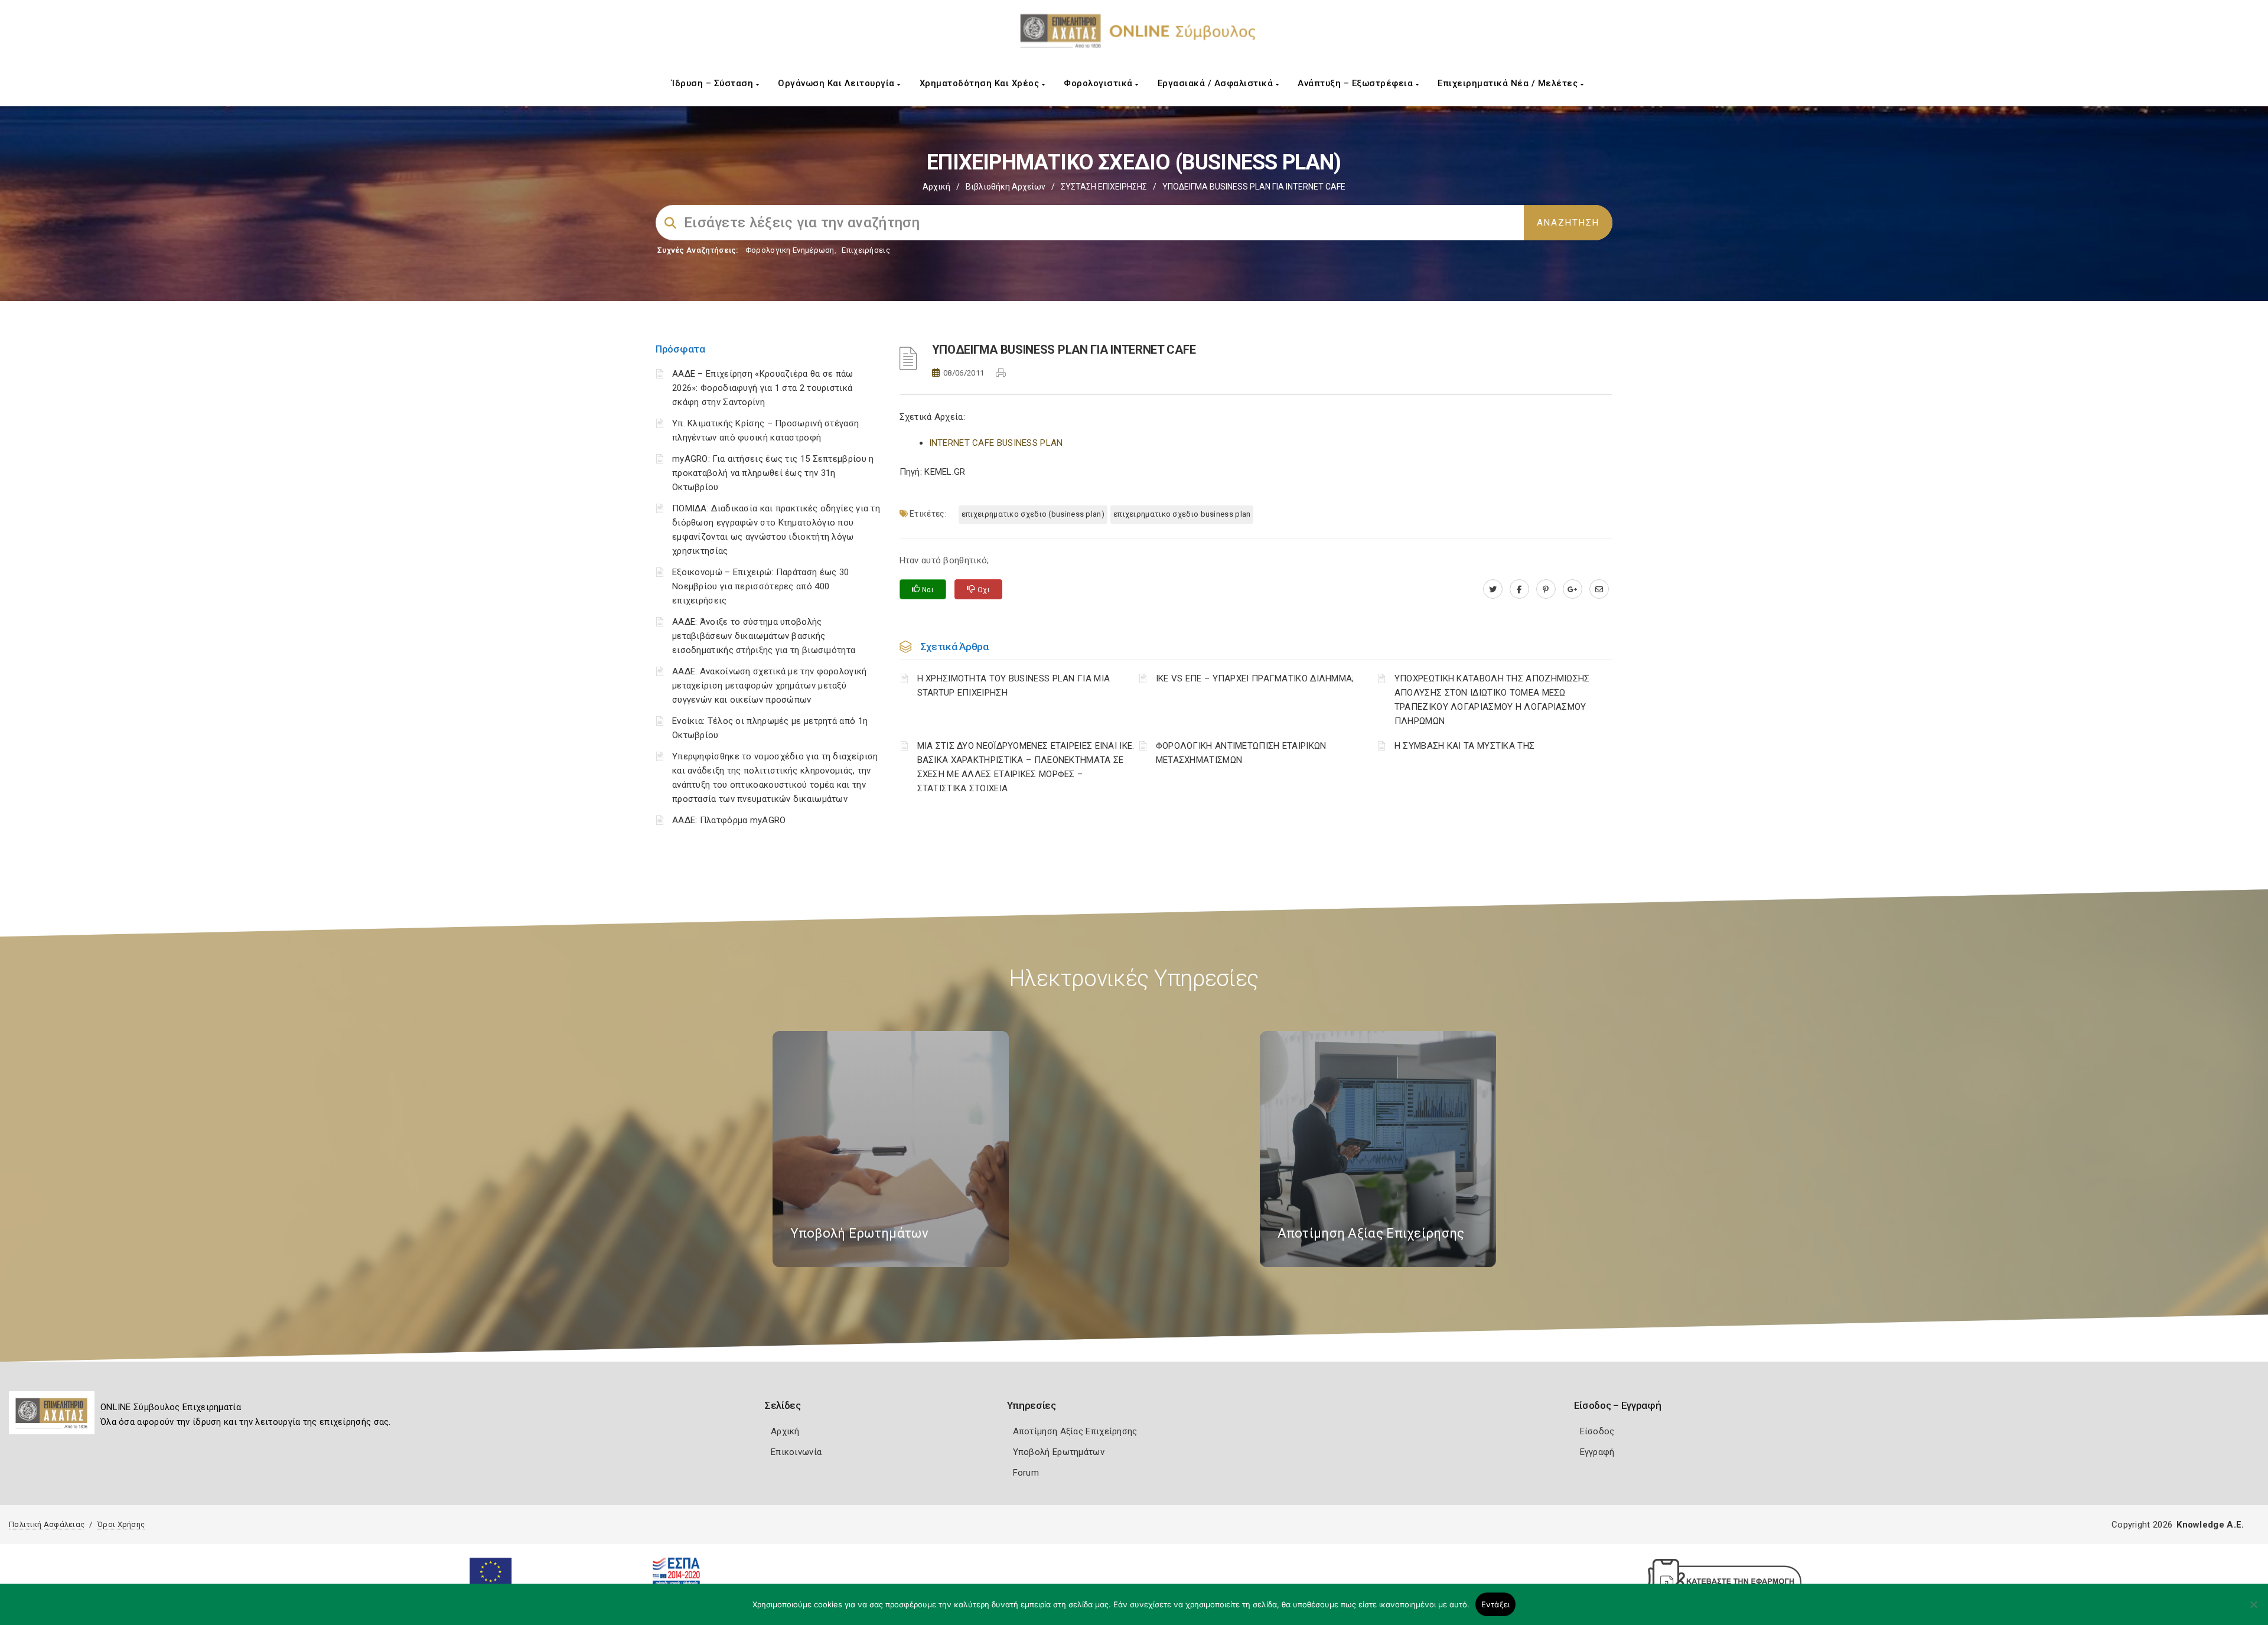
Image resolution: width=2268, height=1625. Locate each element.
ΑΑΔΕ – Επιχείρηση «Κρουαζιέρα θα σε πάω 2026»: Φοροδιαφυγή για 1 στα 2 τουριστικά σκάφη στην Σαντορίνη (763, 388)
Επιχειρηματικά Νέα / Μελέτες (1509, 83)
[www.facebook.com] (1519, 589)
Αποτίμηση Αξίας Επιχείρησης (1075, 1431)
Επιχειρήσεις (866, 250)
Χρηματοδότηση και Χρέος (981, 83)
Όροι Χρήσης (121, 1524)
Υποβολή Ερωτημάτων (1059, 1452)
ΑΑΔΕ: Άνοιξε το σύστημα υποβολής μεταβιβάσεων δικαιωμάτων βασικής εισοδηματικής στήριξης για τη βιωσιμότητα (764, 636)
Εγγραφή (1597, 1452)
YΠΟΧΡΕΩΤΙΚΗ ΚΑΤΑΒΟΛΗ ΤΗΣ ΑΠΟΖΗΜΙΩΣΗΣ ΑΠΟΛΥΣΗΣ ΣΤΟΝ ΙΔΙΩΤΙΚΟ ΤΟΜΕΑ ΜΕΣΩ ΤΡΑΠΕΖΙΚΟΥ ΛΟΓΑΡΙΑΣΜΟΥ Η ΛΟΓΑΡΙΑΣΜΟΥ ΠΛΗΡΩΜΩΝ (1492, 700)
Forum (1026, 1473)
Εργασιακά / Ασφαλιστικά (1217, 83)
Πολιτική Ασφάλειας (47, 1524)
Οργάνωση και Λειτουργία (838, 83)
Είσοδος (1597, 1431)
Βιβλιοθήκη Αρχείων (1006, 187)
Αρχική (936, 187)
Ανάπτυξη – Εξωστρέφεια (1357, 83)
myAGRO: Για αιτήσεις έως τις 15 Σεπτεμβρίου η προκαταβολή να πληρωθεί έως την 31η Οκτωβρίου (773, 473)
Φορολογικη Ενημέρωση (790, 250)
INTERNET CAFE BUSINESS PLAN (996, 443)
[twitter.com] (1493, 589)
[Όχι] (2253, 1610)
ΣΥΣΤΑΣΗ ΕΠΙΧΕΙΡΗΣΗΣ (1104, 187)
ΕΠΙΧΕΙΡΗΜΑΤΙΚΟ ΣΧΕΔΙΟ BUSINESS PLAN (1182, 514)
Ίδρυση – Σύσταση (714, 83)
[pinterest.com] (1546, 589)
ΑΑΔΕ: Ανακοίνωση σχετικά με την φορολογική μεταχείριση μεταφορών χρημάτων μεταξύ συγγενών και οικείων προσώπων (770, 686)
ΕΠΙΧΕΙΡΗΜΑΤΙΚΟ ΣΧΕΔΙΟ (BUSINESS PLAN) (1033, 514)
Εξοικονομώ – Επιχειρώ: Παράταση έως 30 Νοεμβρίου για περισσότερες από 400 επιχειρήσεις (760, 586)
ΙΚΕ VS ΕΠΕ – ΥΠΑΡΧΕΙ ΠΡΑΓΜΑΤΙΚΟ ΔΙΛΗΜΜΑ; (1255, 678)
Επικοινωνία (796, 1452)
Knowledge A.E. (2210, 1525)
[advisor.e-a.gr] (1599, 589)
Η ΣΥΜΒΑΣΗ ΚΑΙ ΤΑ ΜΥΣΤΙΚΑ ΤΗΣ (1464, 746)
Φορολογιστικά (1099, 83)
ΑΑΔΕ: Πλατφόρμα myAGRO (729, 820)
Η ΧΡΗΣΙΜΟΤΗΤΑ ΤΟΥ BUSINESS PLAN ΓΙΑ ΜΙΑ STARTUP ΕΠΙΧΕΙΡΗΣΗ (1014, 686)
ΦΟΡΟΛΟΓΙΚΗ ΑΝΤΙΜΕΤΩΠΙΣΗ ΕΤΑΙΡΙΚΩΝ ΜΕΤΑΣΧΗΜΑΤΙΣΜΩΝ (1241, 753)
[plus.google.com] (1573, 589)
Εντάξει (1496, 1604)
